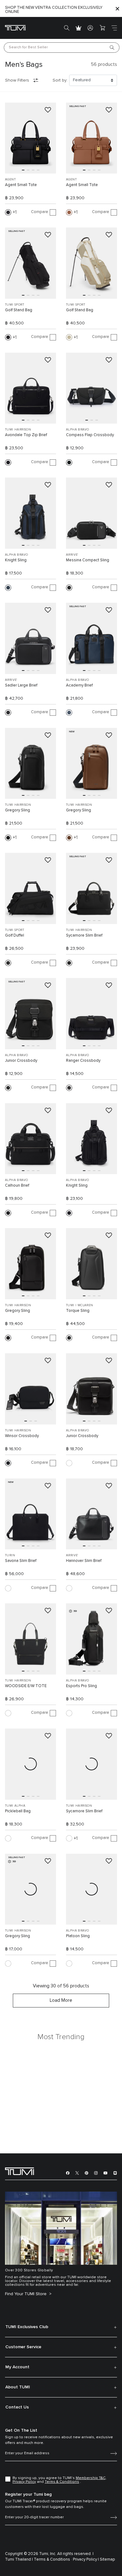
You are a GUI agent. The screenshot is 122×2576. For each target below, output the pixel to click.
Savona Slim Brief (21, 1561)
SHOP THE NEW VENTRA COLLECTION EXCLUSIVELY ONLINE (54, 10)
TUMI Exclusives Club (27, 2327)
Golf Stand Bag (19, 310)
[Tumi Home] (15, 27)
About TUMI (18, 2387)
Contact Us (17, 2407)
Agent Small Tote (21, 185)
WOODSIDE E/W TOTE (26, 1686)
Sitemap (107, 2560)
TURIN (10, 1555)
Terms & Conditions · (53, 2560)
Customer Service (23, 2347)
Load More (61, 2000)
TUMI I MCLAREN (80, 1305)
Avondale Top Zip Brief (26, 435)
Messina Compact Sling (88, 560)
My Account (17, 2367)
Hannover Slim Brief (84, 1561)
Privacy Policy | (86, 2560)
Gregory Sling (18, 810)
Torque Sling (78, 1311)
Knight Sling (16, 560)
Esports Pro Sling (81, 1686)
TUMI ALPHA (15, 1806)
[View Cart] (102, 28)
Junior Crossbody (21, 1061)
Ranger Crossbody (83, 1061)
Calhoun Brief (17, 1186)
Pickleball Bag (18, 1811)
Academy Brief (79, 685)
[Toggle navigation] (114, 28)
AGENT (10, 179)
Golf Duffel (15, 935)
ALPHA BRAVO (77, 430)
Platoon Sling (78, 1936)
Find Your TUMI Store (26, 2294)
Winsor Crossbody (22, 1436)
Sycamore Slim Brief (84, 935)
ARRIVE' (72, 555)
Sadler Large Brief (21, 685)
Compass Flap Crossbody (90, 435)
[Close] (117, 9)
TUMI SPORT (15, 305)
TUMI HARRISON (18, 430)
